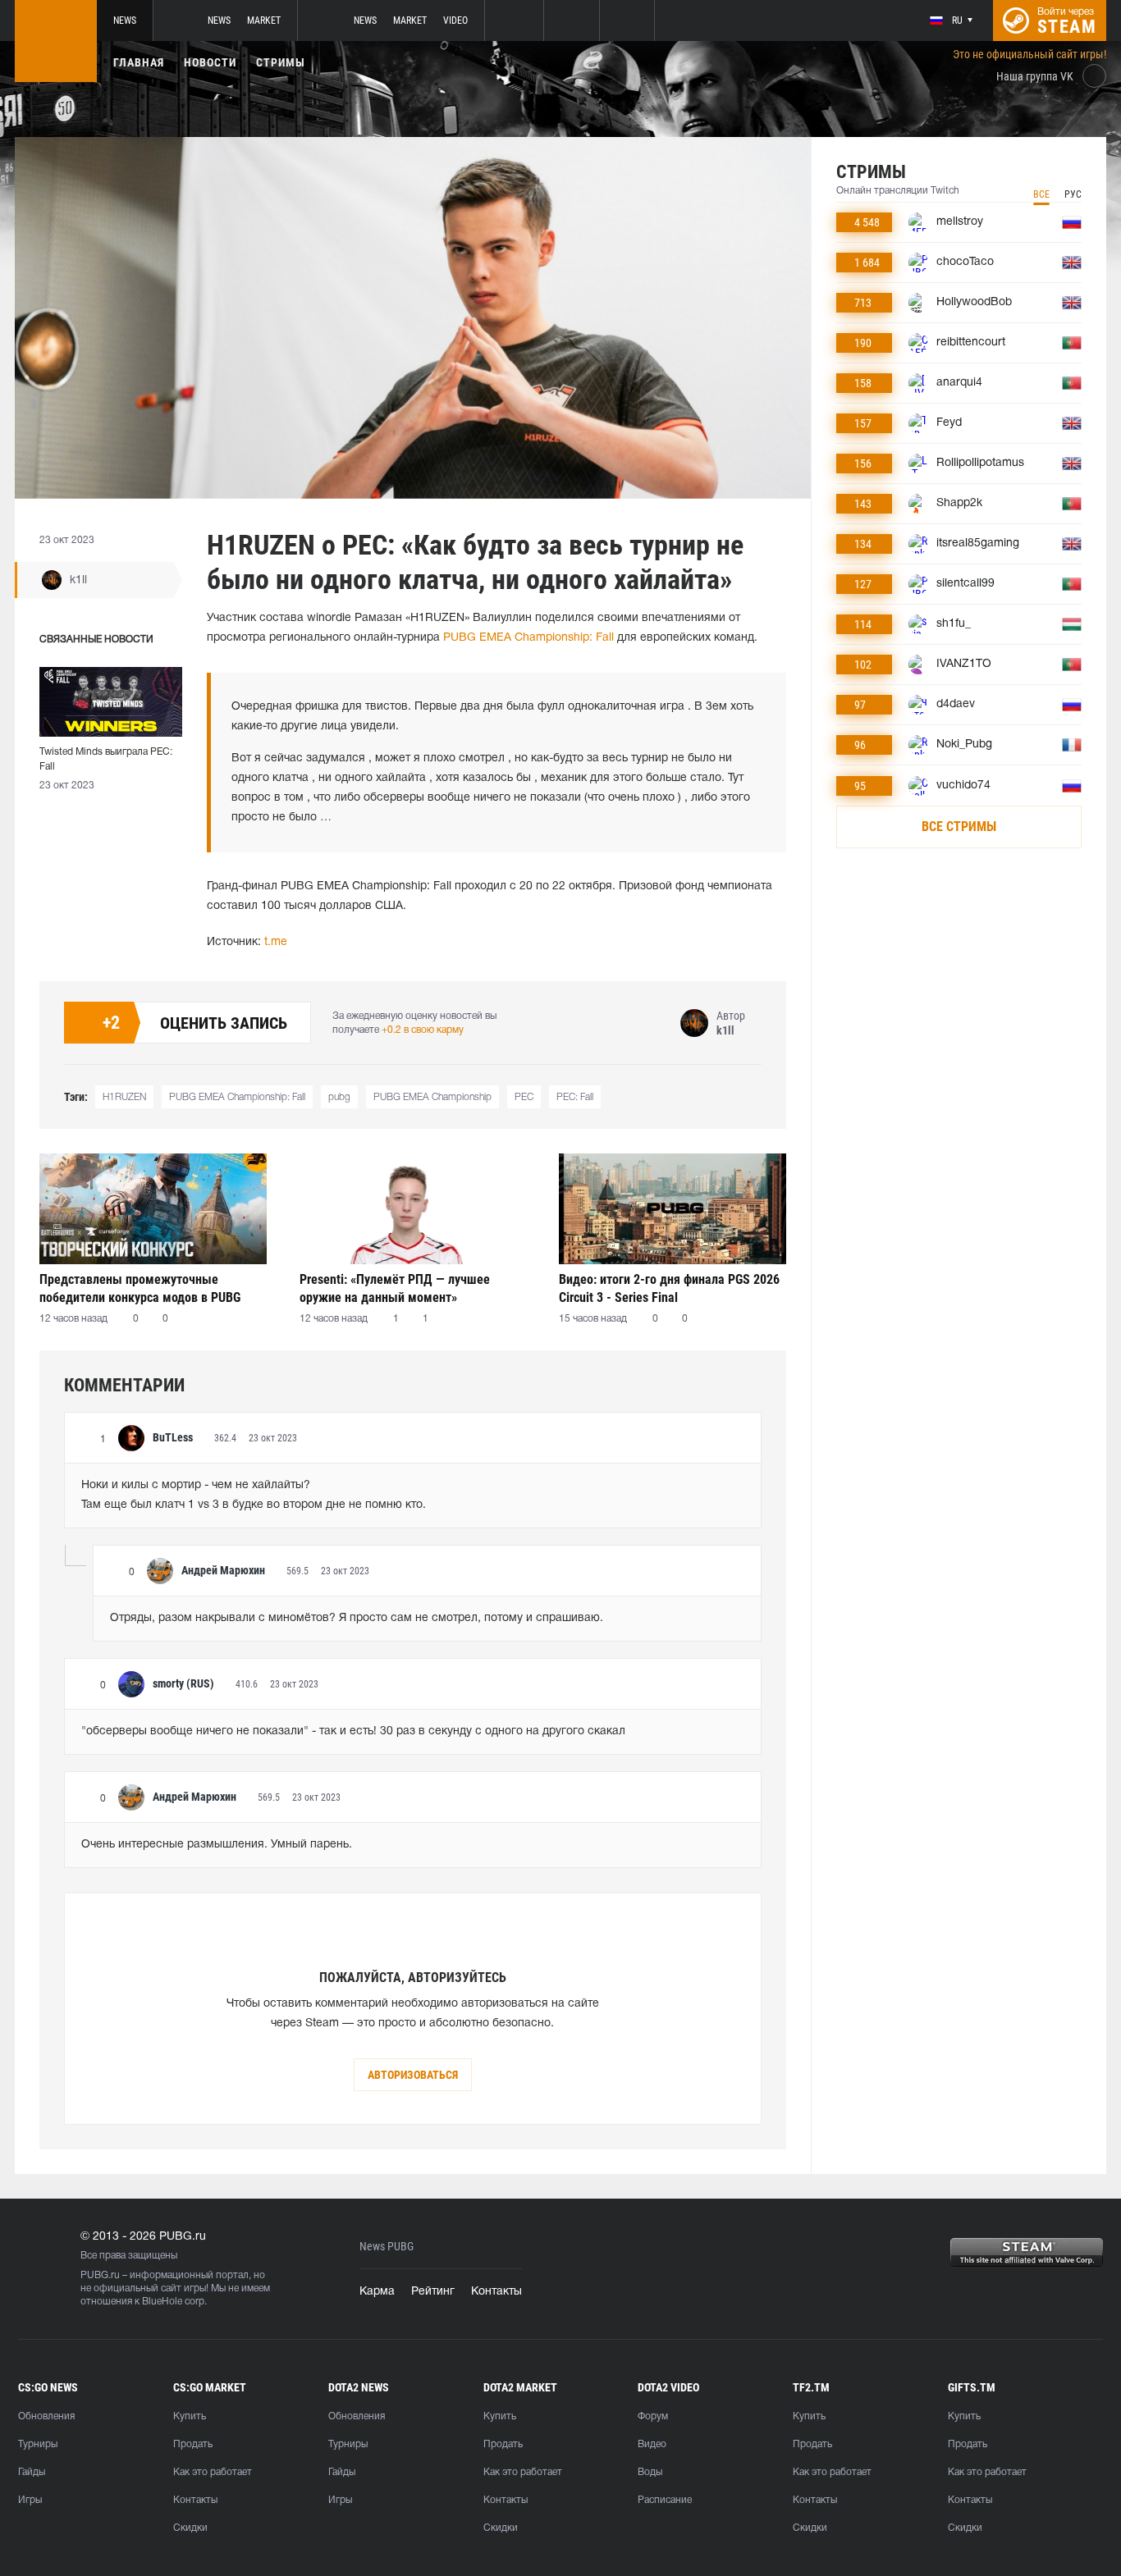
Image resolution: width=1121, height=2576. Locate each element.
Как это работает (213, 2472)
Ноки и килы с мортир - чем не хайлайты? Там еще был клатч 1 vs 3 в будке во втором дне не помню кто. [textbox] (254, 1495)
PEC (524, 1097)
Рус (1073, 194)
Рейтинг (433, 2292)
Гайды (32, 2472)
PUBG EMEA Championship (432, 1097)
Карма (377, 2292)
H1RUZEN (124, 1097)
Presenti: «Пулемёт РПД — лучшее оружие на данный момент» (395, 1288)
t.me (276, 942)
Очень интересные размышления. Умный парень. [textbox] (217, 1845)
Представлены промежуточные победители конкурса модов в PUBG (140, 1288)
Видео (652, 2444)
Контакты (496, 2292)
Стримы (281, 62)
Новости (210, 62)
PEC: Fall (575, 1097)
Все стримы (959, 827)
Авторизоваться (413, 2075)
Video (455, 21)
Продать (193, 2444)
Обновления (46, 2416)
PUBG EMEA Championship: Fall (528, 638)
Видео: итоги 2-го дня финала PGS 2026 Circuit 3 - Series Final (669, 1288)
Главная (139, 62)
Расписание (665, 2500)
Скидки (190, 2528)
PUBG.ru (100, 2275)
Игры (30, 2500)
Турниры (38, 2444)
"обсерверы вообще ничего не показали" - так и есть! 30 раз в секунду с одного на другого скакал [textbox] (353, 1731)
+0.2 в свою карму (423, 1030)
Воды (650, 2472)
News (125, 21)
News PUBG (387, 2247)
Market (264, 21)
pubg (339, 1097)
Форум (653, 2416)
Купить (190, 2416)
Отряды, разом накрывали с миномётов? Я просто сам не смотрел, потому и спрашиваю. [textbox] (357, 1618)
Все (1041, 194)
